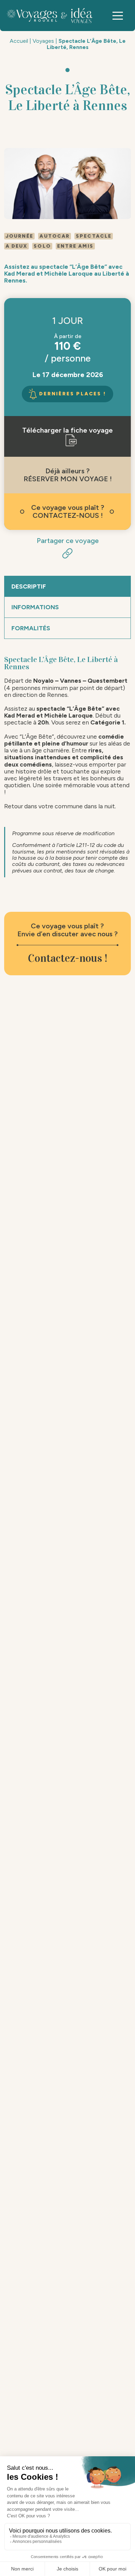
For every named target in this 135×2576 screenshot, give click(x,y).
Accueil (19, 41)
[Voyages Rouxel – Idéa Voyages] (51, 16)
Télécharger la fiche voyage (67, 430)
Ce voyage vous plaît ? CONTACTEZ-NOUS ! (68, 511)
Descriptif (29, 586)
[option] (68, 184)
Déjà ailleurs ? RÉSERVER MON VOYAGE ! (68, 475)
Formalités (31, 628)
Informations (35, 607)
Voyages (43, 41)
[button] (118, 16)
